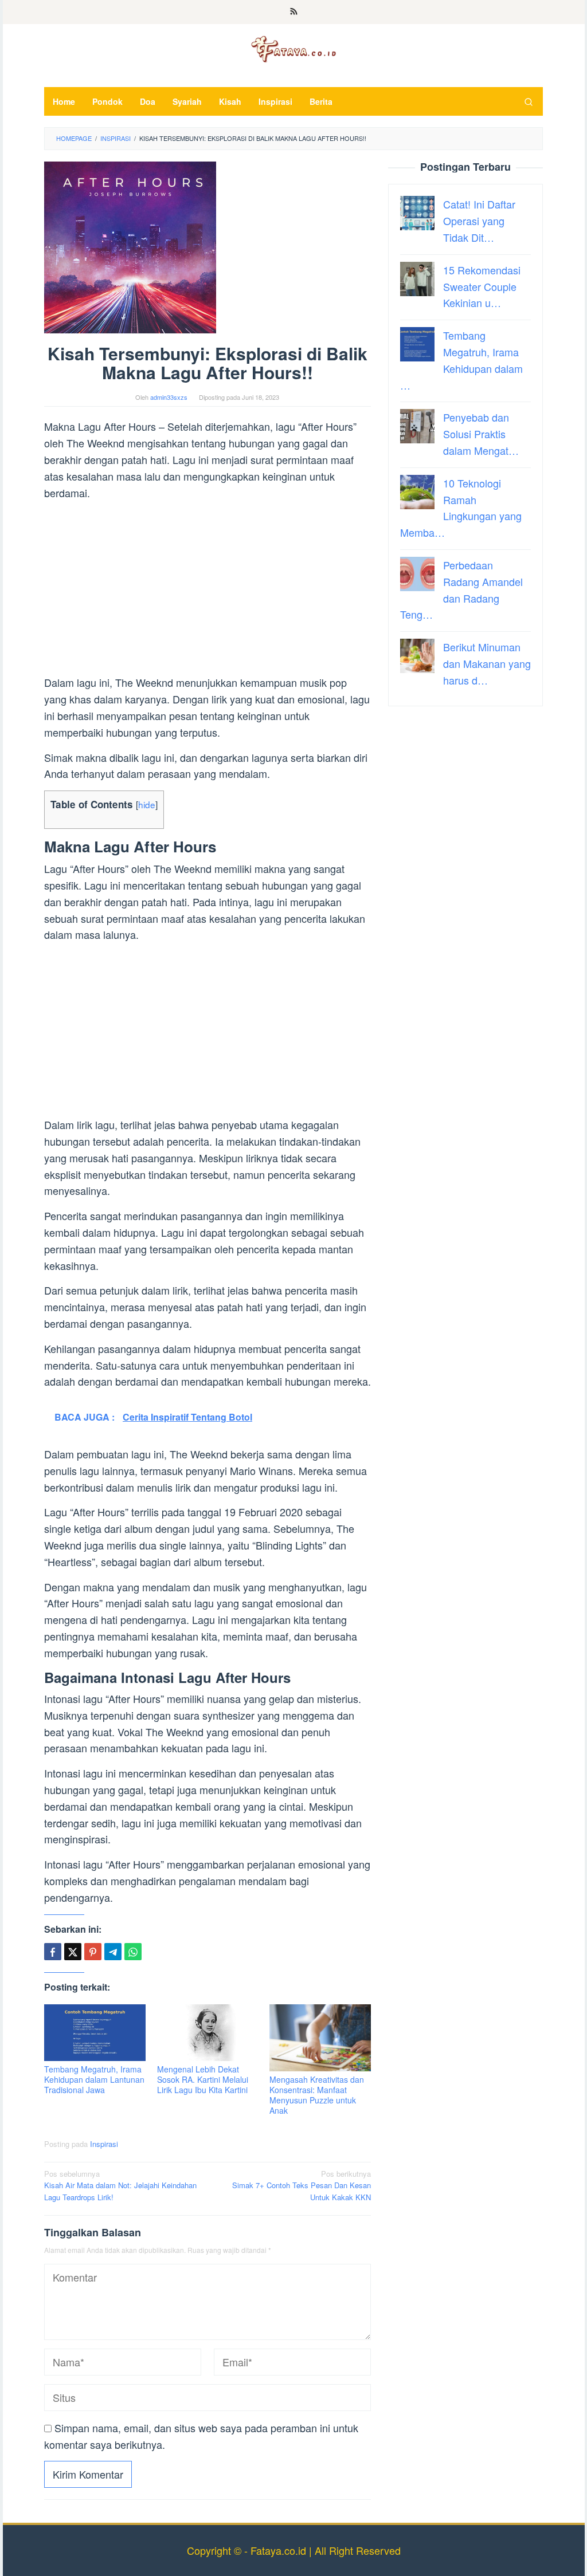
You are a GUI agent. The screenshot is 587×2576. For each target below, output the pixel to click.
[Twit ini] (73, 1952)
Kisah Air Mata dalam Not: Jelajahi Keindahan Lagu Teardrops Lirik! (120, 2186)
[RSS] (294, 12)
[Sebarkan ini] (53, 1952)
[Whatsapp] (133, 1952)
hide (147, 804)
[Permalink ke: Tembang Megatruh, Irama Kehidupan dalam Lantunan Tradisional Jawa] (95, 2033)
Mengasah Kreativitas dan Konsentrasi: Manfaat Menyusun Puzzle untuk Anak (317, 2095)
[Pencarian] (529, 101)
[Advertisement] (208, 589)
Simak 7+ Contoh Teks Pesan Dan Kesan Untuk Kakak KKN (302, 2186)
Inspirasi (104, 2144)
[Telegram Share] (113, 1952)
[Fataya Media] (293, 48)
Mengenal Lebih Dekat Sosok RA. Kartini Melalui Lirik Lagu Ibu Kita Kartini (203, 2079)
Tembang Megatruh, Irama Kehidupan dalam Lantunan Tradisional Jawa (94, 2079)
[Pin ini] (93, 1952)
